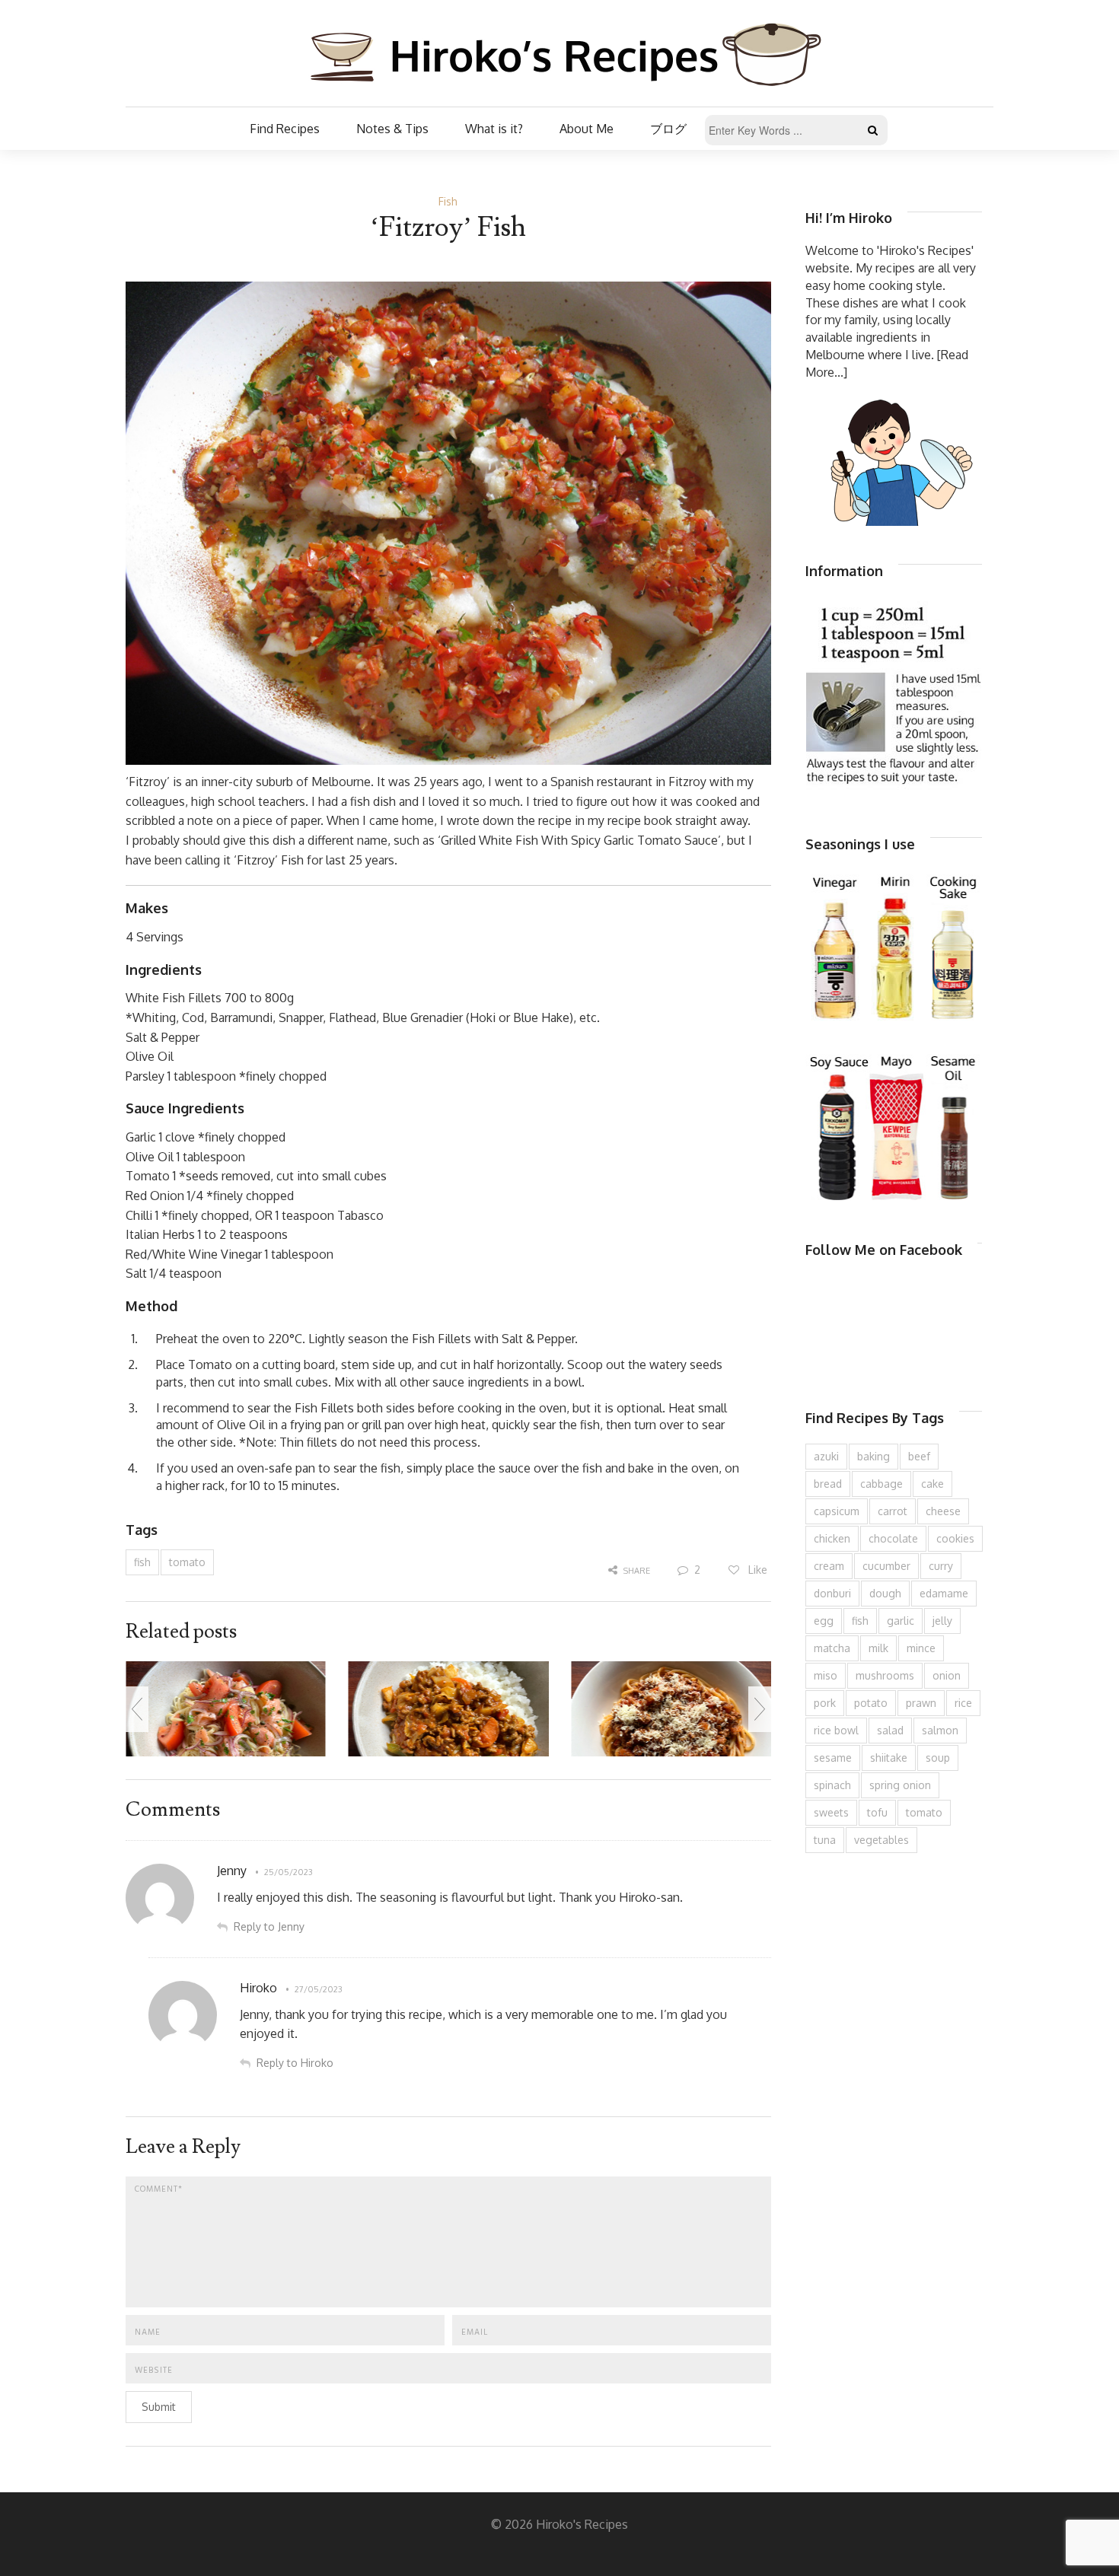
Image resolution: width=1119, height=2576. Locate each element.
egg (824, 1621)
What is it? (494, 129)
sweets (831, 1812)
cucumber (886, 1566)
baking (874, 1456)
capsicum (837, 1511)
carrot (893, 1511)
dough (885, 1593)
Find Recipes (285, 129)
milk (878, 1648)
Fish (448, 201)
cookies (955, 1538)
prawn (921, 1703)
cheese (943, 1511)
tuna (825, 1840)
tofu (877, 1812)
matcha (832, 1648)
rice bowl (836, 1730)
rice (963, 1703)
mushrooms (885, 1675)
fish (142, 1562)
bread (828, 1484)
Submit (159, 2407)
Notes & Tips (392, 129)
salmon (940, 1730)
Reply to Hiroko (295, 2063)
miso (826, 1675)
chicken (832, 1538)
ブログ (668, 129)
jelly (942, 1621)
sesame (833, 1758)
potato (871, 1703)
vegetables (881, 1840)
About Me (587, 129)
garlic (901, 1621)
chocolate (893, 1538)
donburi (832, 1593)
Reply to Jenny (269, 1926)
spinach (832, 1785)
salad (890, 1730)
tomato (187, 1562)
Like (756, 1570)
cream (829, 1566)
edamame (944, 1593)
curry (941, 1566)
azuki (826, 1456)
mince (921, 1648)
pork (825, 1703)
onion (947, 1675)
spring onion (900, 1785)
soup (938, 1758)
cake (932, 1484)
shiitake (889, 1758)
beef (919, 1456)
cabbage (881, 1484)
